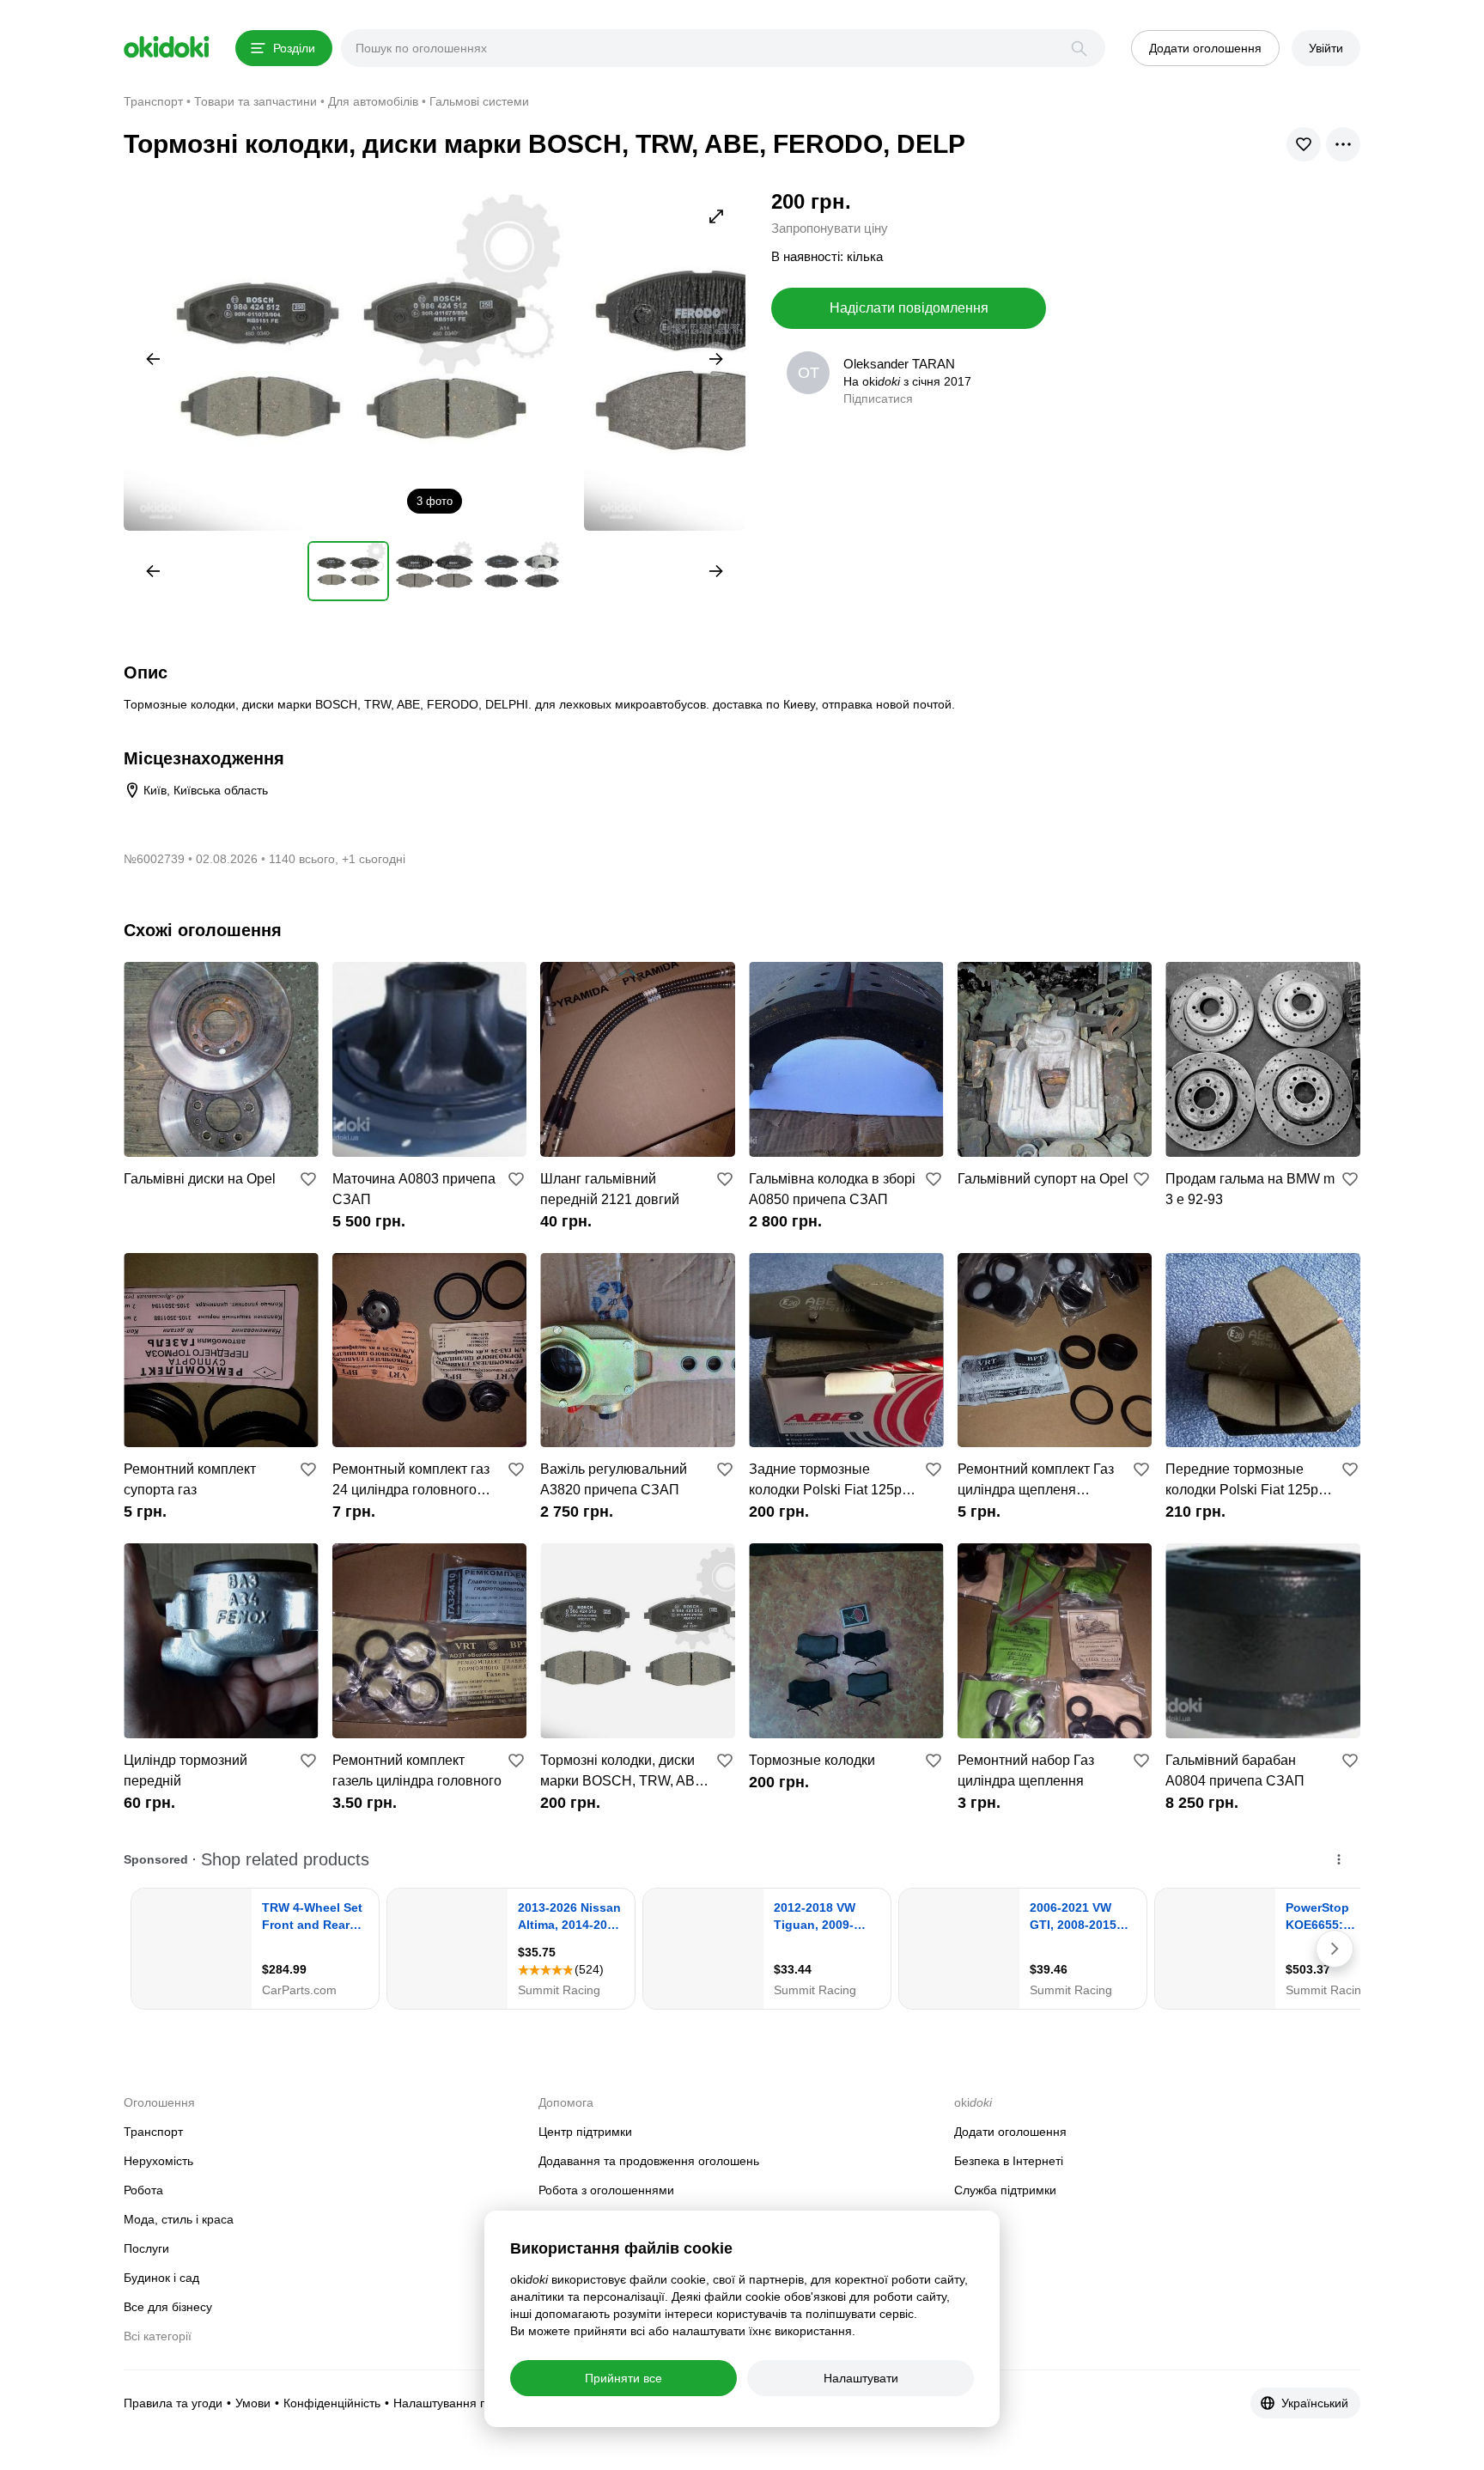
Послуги (146, 2248)
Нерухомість (158, 2161)
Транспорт (153, 2132)
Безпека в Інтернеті (1009, 2161)
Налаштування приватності (470, 2403)
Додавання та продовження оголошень (649, 2161)
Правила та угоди (173, 2403)
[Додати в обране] (308, 1179)
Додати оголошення (1010, 2132)
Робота (143, 2190)
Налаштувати (861, 2378)
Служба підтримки (1005, 2190)
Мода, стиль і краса (179, 2219)
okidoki (167, 47)
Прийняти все (623, 2378)
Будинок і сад (161, 2278)
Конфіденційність (332, 2403)
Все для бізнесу (168, 2307)
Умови (253, 2403)
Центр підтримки (585, 2132)
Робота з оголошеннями (606, 2190)
